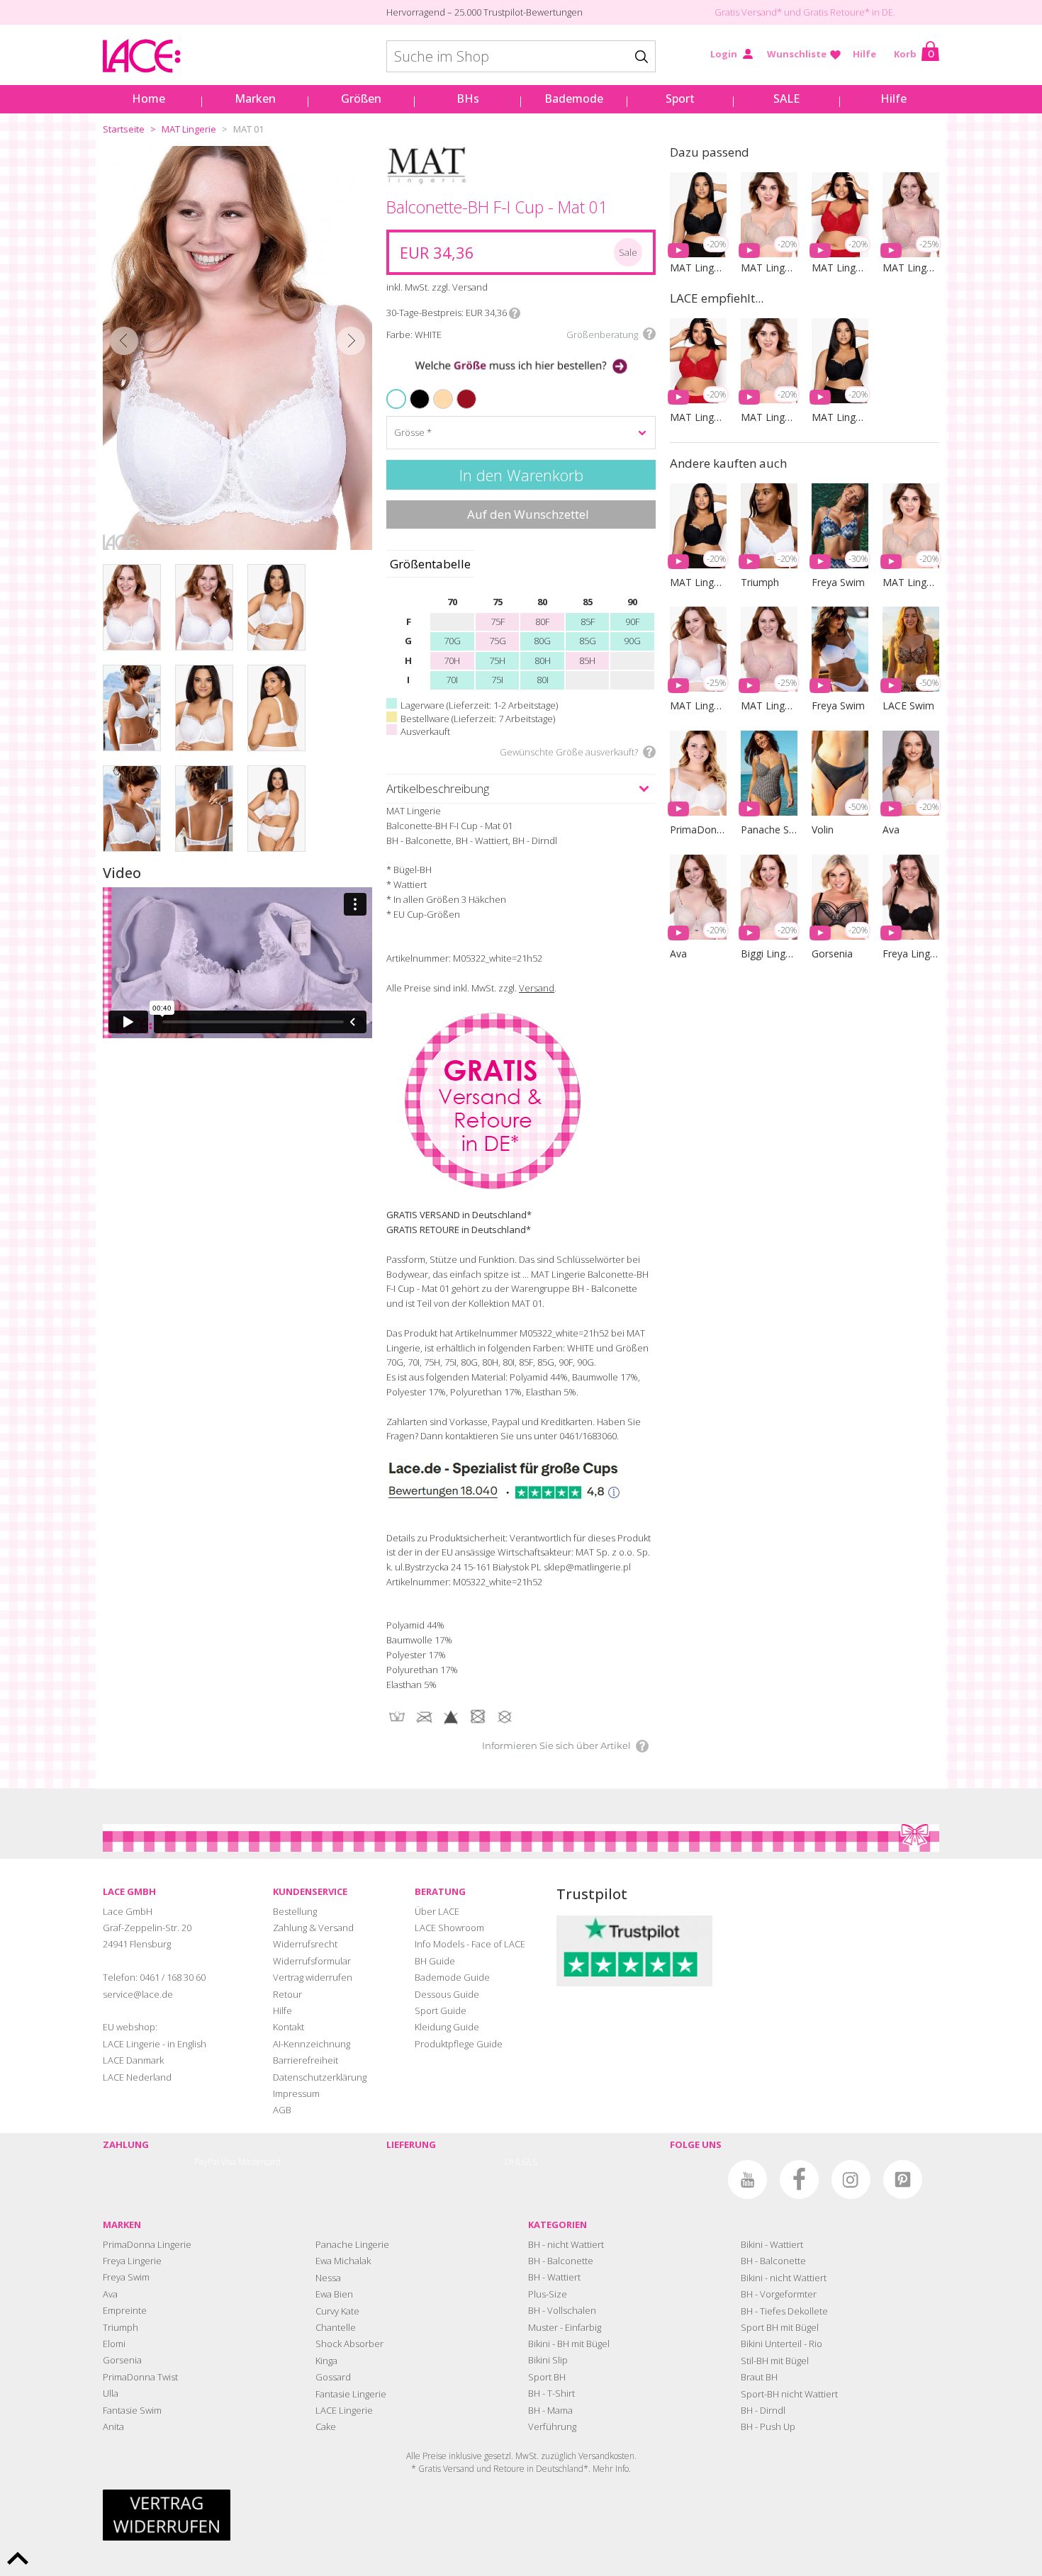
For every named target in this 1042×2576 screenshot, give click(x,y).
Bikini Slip (548, 2360)
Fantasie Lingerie (351, 2394)
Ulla (111, 2393)
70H (452, 660)
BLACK (412, 390)
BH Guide (435, 1961)
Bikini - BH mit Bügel (569, 2344)
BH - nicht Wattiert (566, 2244)
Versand (537, 988)
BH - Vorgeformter (779, 2294)
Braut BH (759, 2377)
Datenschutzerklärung (320, 2077)
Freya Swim (126, 2277)
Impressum (296, 2093)
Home (149, 99)
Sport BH (547, 2377)
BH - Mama (550, 2410)
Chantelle (336, 2327)
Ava (110, 2294)
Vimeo (696, 2180)
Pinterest (903, 2180)
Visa (229, 2162)
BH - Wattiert (554, 2277)
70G (452, 641)
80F (542, 621)
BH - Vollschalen (562, 2310)
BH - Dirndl (763, 2410)
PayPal (207, 2162)
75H (497, 660)
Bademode (574, 99)
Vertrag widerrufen (313, 1977)
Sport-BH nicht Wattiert (789, 2394)
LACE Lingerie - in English (155, 2044)
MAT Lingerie (189, 129)
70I (452, 680)
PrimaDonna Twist (140, 2377)
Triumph (121, 2327)
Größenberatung (602, 334)
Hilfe (864, 54)
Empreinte (125, 2310)
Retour (287, 1994)
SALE (786, 99)
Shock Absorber (349, 2344)
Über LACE (437, 1911)
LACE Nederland (137, 2077)
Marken (255, 99)
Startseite (124, 129)
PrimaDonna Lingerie (147, 2244)
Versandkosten (606, 2456)
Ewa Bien (334, 2294)
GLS (530, 2162)
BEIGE (436, 390)
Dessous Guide (447, 1994)
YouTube (747, 2180)
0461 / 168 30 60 (173, 1977)
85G (588, 641)
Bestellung (295, 1911)
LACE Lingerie (344, 2410)
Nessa (328, 2278)
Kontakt (288, 2027)
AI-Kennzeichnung (312, 2044)
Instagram (851, 2180)
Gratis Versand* (748, 12)
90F (632, 621)
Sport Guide (441, 2010)
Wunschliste (797, 54)
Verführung (552, 2426)
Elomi (114, 2344)
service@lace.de (138, 1994)
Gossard (333, 2377)
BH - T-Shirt (551, 2393)
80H (543, 660)
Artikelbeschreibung (438, 788)
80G (542, 641)
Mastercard (259, 2162)
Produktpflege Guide (459, 2044)
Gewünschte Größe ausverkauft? (569, 752)
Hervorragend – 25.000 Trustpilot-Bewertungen (484, 12)
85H (587, 660)
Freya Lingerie (132, 2261)
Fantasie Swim (132, 2410)
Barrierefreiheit (306, 2060)
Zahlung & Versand (313, 1928)
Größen (361, 99)
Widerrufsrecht (305, 1944)
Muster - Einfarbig (565, 2327)
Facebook (799, 2180)
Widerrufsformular (312, 1961)
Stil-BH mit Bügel (775, 2361)
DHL (513, 2162)
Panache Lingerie (352, 2244)
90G (632, 641)
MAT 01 (248, 129)
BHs (468, 99)
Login (724, 54)
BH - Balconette (561, 2261)
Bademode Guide (452, 1977)
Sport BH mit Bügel (780, 2327)
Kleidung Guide (447, 2027)
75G (498, 641)
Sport (680, 99)
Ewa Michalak (343, 2261)
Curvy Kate (337, 2311)
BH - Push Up (768, 2426)
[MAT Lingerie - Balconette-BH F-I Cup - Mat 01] (237, 348)
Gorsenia (122, 2360)
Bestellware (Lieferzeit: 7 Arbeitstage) (478, 719)
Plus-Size (548, 2294)
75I (497, 680)
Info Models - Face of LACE (470, 1944)
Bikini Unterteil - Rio (781, 2344)
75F (498, 621)
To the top (18, 2558)
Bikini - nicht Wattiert (784, 2278)
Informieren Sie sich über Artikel (556, 1745)
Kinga (326, 2361)
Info (515, 313)
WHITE (398, 399)
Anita (113, 2426)
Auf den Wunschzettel (528, 514)
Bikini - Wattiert (772, 2244)
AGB (282, 2110)
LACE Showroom (449, 1928)
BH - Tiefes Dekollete (784, 2311)
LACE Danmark (133, 2060)
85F (588, 621)
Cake (326, 2426)
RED (458, 390)
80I (543, 680)
